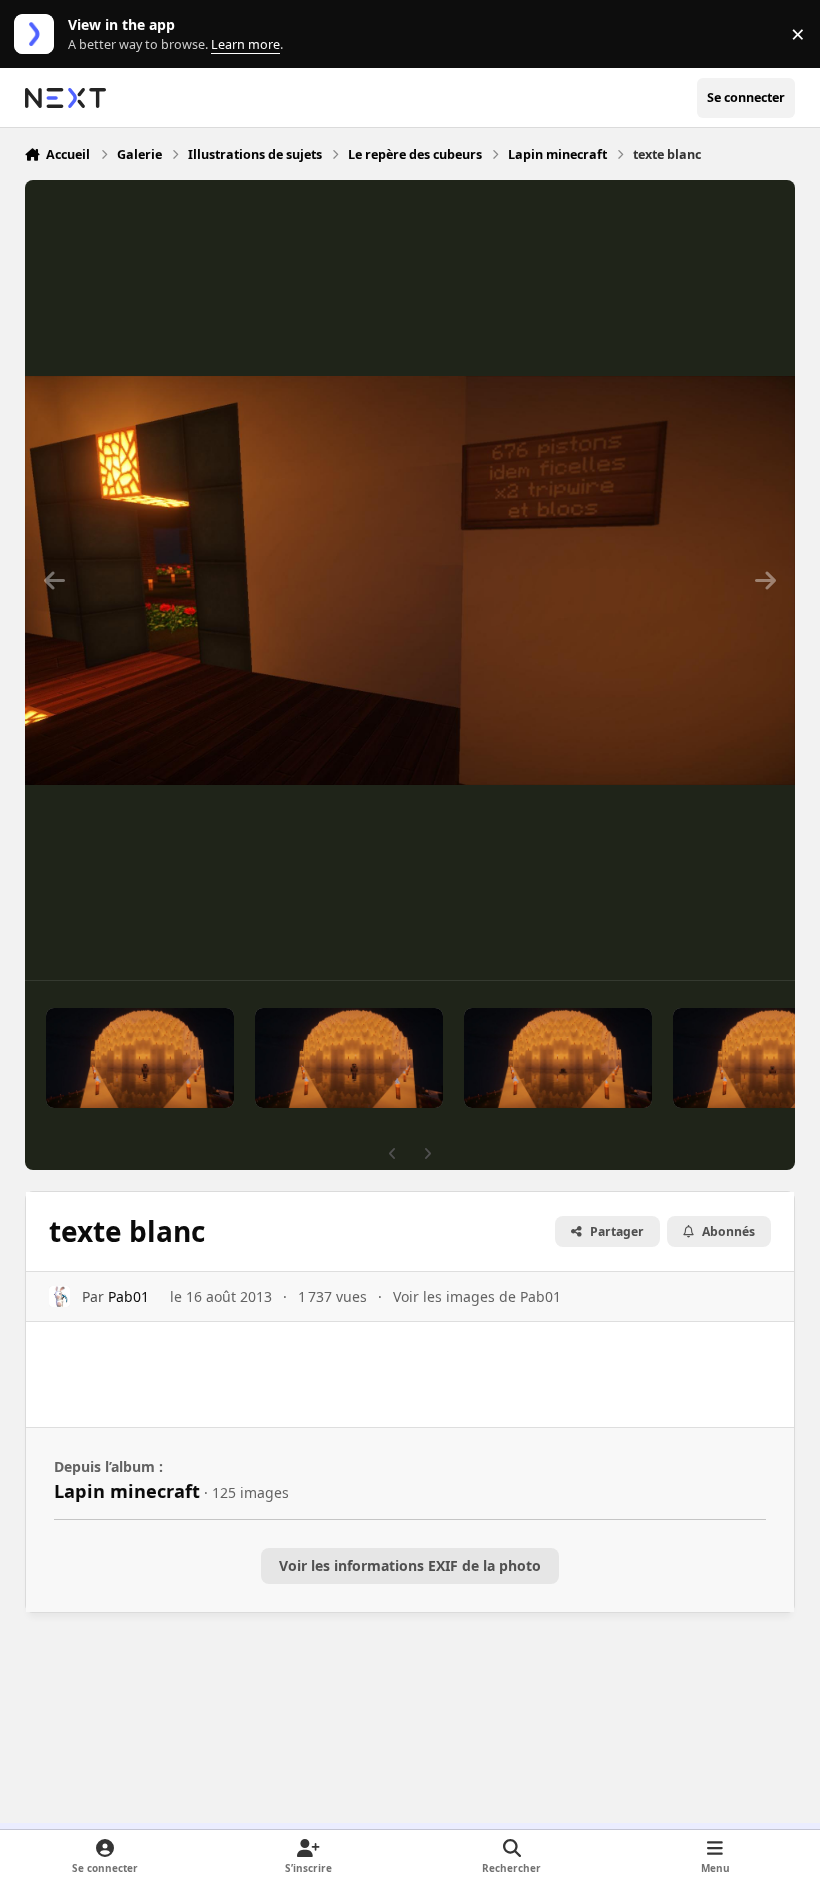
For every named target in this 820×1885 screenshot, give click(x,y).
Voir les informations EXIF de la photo (410, 1565)
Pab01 (128, 1296)
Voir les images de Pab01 (477, 1296)
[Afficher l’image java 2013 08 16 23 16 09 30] (349, 1058)
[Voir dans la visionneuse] (410, 580)
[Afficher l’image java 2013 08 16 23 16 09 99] (140, 1058)
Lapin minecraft (127, 1491)
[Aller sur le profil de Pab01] (59, 1296)
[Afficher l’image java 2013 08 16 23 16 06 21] (558, 1058)
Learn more (38, 34)
